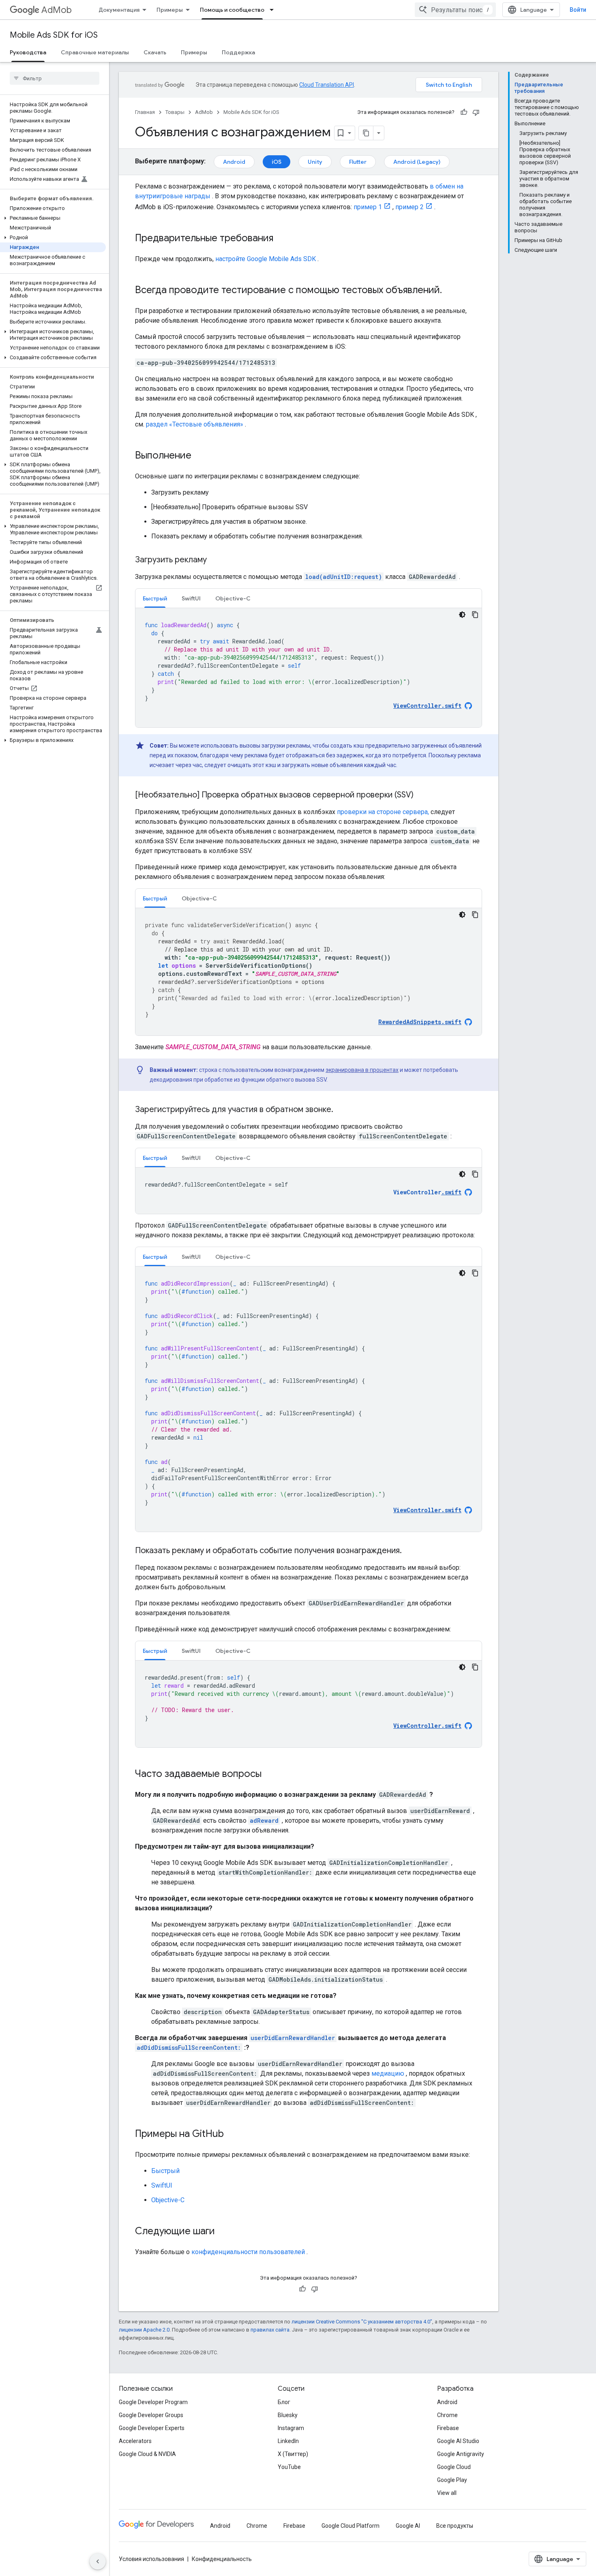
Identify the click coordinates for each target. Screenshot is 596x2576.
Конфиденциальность (222, 2559)
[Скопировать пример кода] (475, 615)
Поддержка (238, 52)
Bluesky (288, 2415)
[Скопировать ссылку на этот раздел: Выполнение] (199, 456)
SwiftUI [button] (191, 598)
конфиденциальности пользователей (248, 2252)
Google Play (452, 2480)
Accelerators (135, 2441)
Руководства (28, 52)
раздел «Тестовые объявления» (195, 424)
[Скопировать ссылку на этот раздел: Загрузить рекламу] (215, 560)
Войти (578, 10)
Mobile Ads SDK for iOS (54, 35)
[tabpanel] (309, 668)
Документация (119, 10)
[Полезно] (464, 112)
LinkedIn (288, 2441)
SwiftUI (162, 2185)
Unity (315, 162)
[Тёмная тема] (462, 615)
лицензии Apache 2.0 (144, 2330)
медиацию (388, 2073)
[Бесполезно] (476, 112)
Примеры (170, 10)
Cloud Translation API (327, 85)
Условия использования (151, 2559)
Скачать (155, 52)
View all (447, 2493)
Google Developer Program (153, 2402)
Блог (284, 2402)
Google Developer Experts (152, 2428)
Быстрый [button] (155, 598)
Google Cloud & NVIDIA (147, 2454)
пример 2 (409, 207)
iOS (277, 162)
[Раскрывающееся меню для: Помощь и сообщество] (274, 10)
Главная (145, 112)
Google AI (408, 2526)
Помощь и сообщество (232, 10)
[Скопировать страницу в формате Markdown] (366, 133)
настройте (266, 259)
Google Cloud (454, 2467)
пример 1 (368, 207)
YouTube (289, 2467)
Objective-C (168, 2200)
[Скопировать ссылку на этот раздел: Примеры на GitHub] (232, 2135)
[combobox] (455, 10)
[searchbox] (55, 78)
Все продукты (455, 2526)
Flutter (358, 162)
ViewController (427, 1192)
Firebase (448, 2428)
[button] (53, 218)
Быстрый (165, 2171)
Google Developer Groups (151, 2415)
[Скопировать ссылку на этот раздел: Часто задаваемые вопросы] (270, 1774)
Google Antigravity (461, 2454)
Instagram (291, 2428)
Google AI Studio (458, 2441)
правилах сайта (270, 2330)
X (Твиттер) (293, 2454)
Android (234, 162)
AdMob (57, 10)
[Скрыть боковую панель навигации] (98, 2561)
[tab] (155, 598)
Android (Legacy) (417, 162)
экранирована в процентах (362, 1070)
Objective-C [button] (233, 598)
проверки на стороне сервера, (383, 812)
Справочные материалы (95, 52)
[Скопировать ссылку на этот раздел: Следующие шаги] (223, 2232)
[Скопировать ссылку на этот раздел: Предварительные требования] (281, 239)
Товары (175, 112)
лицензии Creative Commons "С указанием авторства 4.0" (362, 2322)
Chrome (447, 2415)
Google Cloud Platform (351, 2526)
